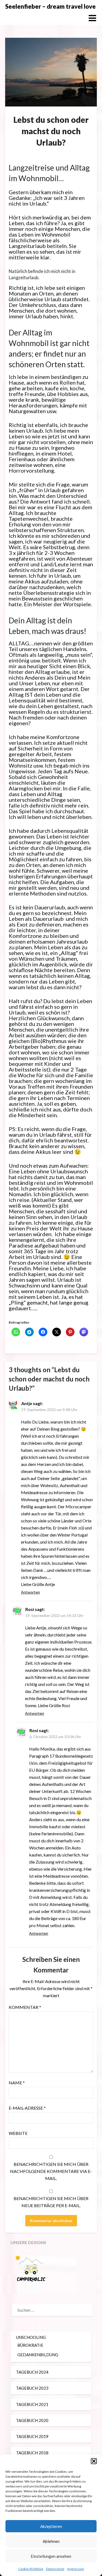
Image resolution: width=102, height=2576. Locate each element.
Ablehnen (51, 2541)
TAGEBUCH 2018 (32, 2453)
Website (18, 2133)
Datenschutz (55, 2569)
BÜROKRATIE (30, 2345)
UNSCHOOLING (31, 2337)
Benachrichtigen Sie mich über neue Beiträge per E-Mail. (51, 2202)
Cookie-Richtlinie (31, 2569)
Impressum (76, 2569)
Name (17, 2083)
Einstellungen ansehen (51, 2556)
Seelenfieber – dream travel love (50, 6)
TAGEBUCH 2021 (32, 2404)
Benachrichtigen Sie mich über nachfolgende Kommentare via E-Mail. (51, 2171)
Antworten (30, 1592)
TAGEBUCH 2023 (32, 2388)
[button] (94, 2461)
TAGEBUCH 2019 (32, 2436)
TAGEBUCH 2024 (32, 2372)
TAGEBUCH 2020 (32, 2420)
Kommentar (25, 2007)
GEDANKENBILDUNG (38, 2355)
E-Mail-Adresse (27, 2108)
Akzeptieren (51, 2526)
